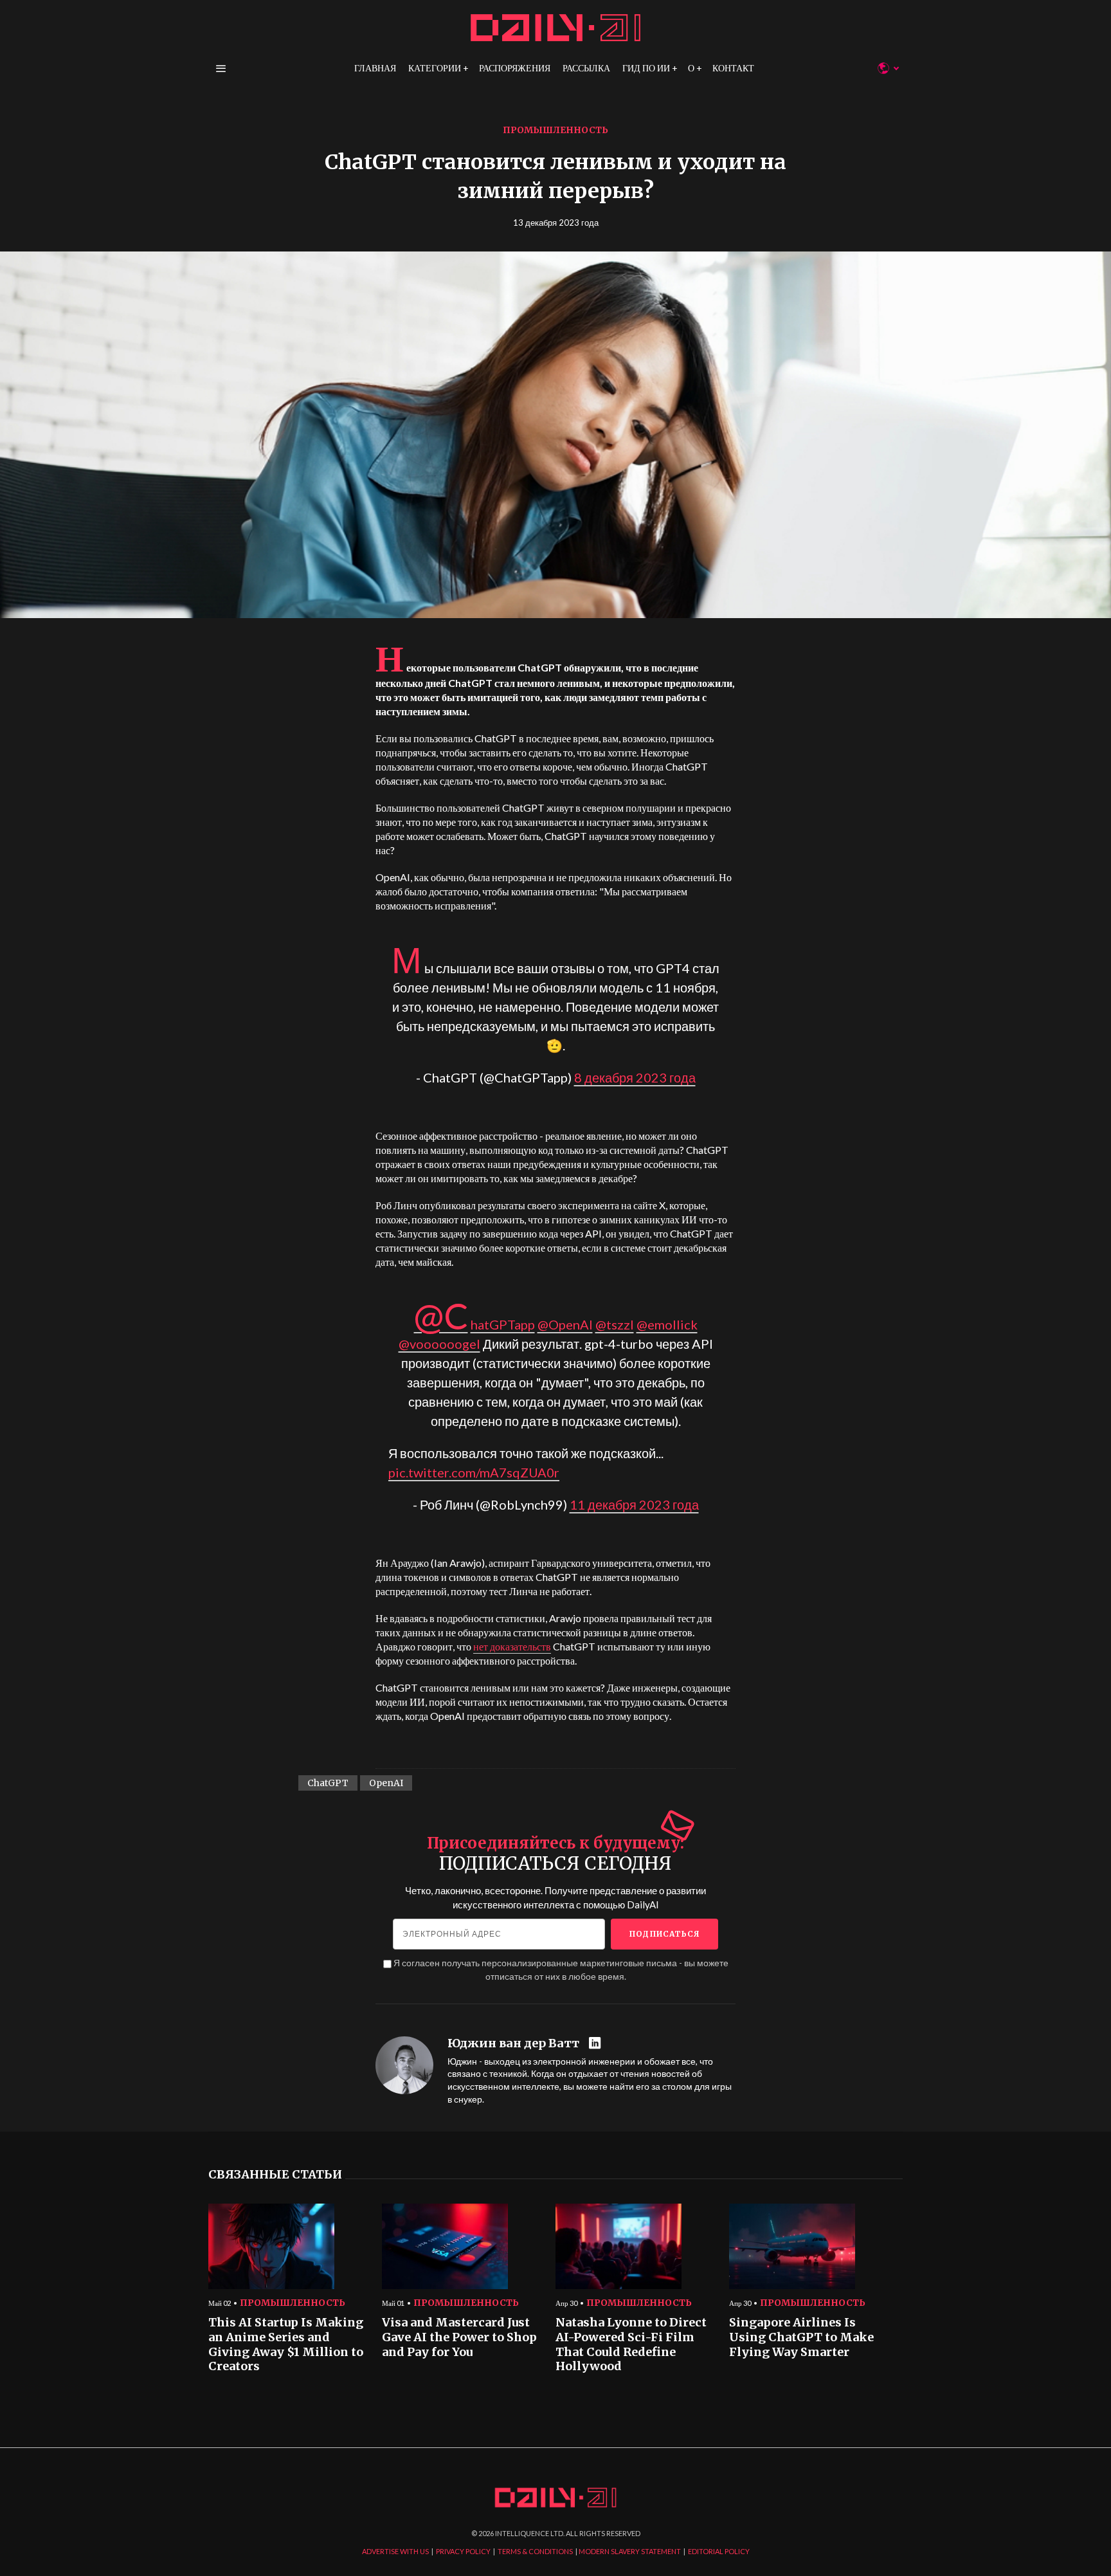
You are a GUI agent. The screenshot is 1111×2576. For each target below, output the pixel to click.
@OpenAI (565, 1324)
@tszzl (615, 1324)
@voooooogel (439, 1344)
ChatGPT (328, 1783)
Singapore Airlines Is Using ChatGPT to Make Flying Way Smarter (801, 2337)
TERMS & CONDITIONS (535, 2551)
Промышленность (555, 130)
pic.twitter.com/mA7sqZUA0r (474, 1472)
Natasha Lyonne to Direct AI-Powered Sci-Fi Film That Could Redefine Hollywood (631, 2344)
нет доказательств (512, 1646)
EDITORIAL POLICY (719, 2551)
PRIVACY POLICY (463, 2551)
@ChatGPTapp (474, 1324)
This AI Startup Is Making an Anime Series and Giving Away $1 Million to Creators (286, 2344)
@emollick (667, 1324)
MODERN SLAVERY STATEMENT (630, 2551)
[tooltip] (596, 2044)
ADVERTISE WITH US (395, 2551)
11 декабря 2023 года (634, 1504)
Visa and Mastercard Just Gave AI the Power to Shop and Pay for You (459, 2337)
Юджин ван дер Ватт (513, 2043)
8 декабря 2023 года (635, 1077)
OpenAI (386, 1783)
